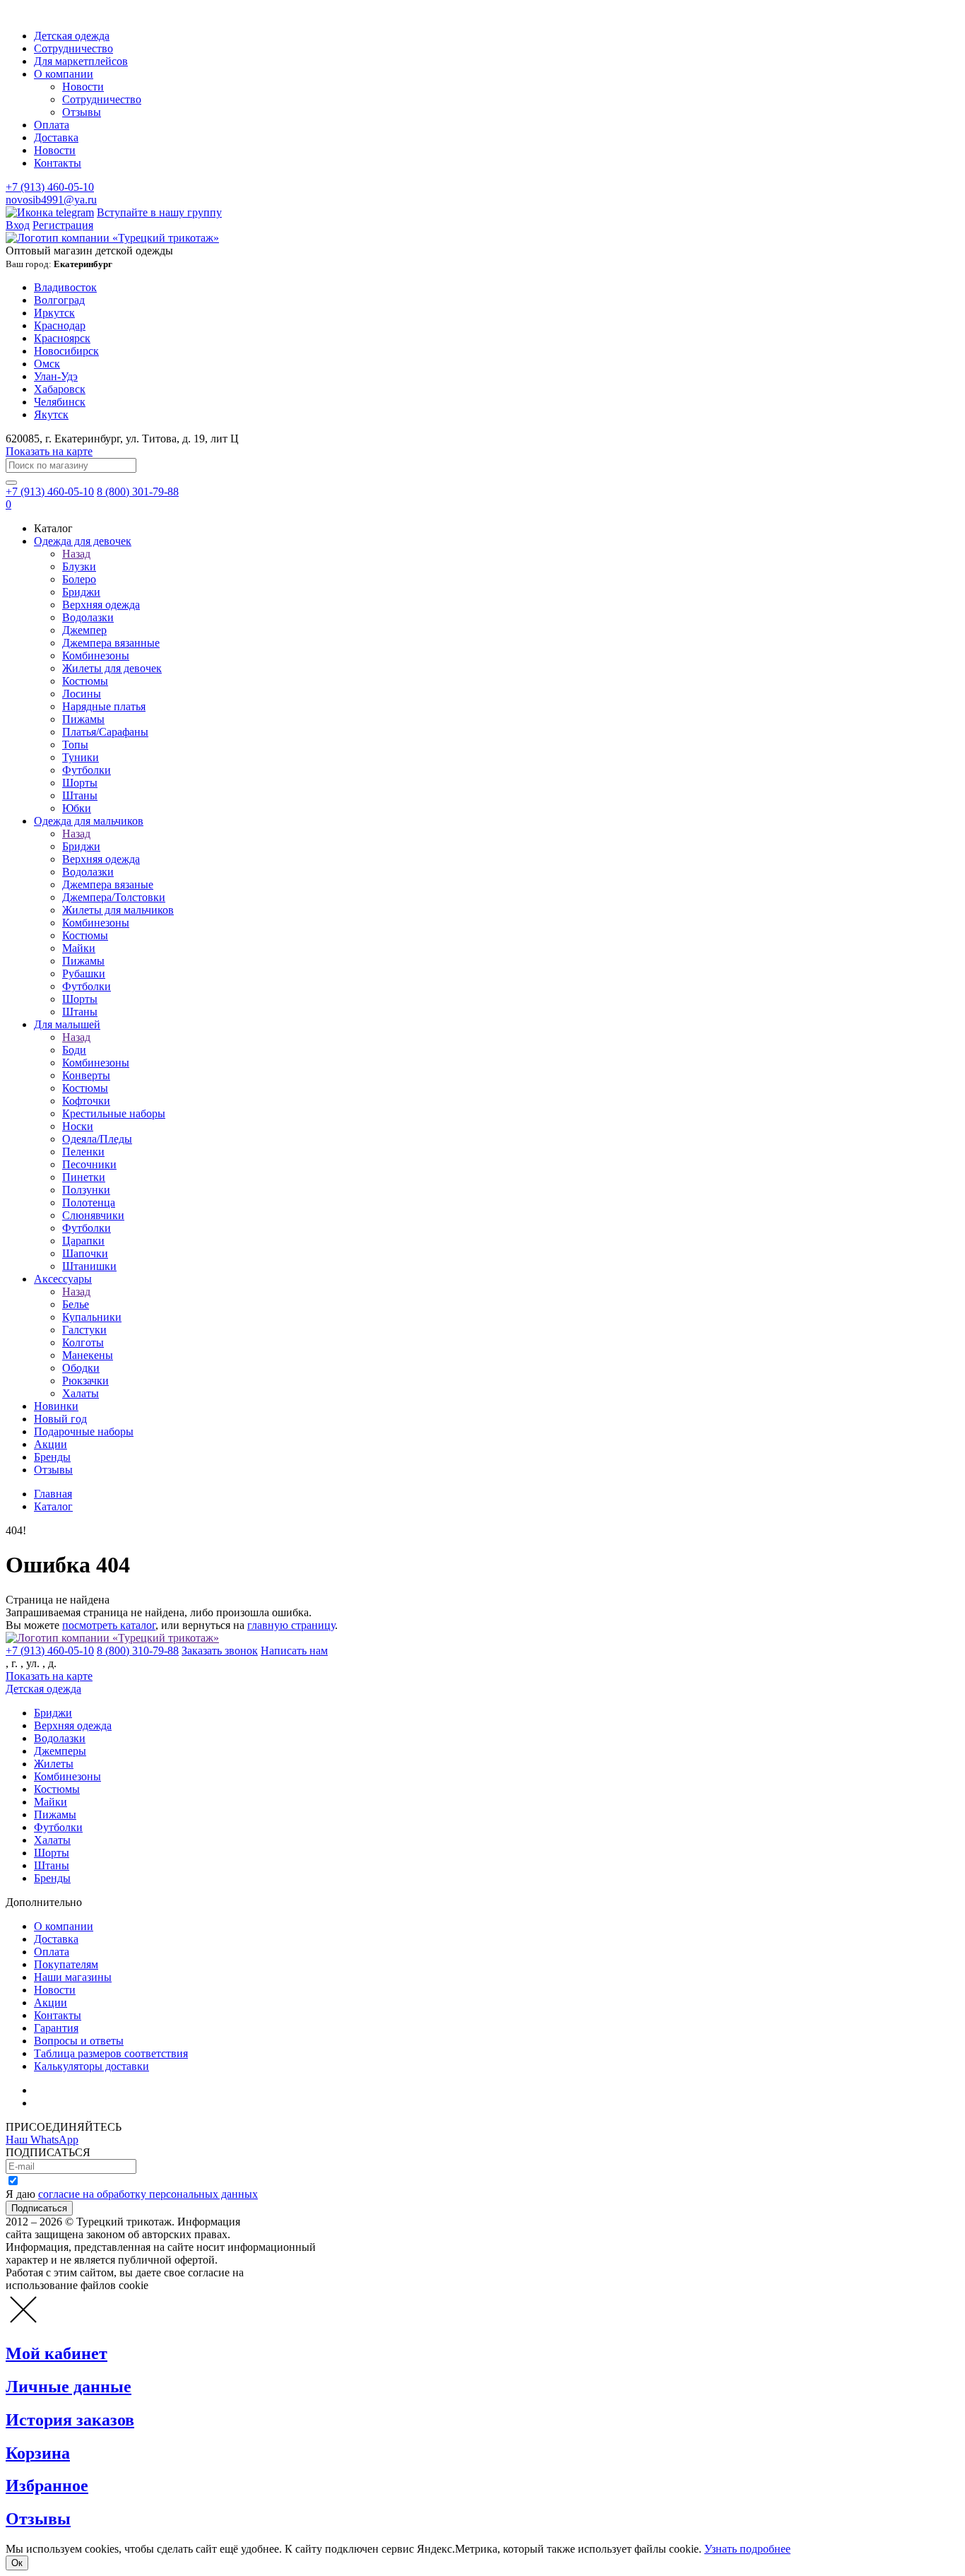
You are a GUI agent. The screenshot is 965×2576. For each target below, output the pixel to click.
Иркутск (54, 313)
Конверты (86, 1075)
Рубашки (84, 974)
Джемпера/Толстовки (114, 897)
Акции (51, 1444)
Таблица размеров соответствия (111, 2053)
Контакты (58, 163)
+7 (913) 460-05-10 (50, 187)
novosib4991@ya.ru (51, 200)
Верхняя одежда (101, 605)
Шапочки (85, 1253)
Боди (74, 1050)
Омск (47, 364)
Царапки (83, 1241)
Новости (83, 87)
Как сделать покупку (84, 2103)
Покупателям (66, 1964)
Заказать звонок (220, 1651)
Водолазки (88, 617)
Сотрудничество (73, 48)
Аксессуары (63, 1279)
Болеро (79, 579)
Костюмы (85, 681)
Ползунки (86, 1190)
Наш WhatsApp (42, 2140)
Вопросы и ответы (79, 2041)
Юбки (77, 808)
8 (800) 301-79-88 (138, 492)
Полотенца (89, 1202)
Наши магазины (73, 1977)
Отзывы (82, 112)
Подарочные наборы (84, 1431)
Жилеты (54, 1764)
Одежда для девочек (83, 541)
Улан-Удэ (56, 376)
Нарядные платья (104, 706)
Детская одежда (72, 36)
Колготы (83, 1342)
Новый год (60, 1419)
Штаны (80, 795)
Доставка (56, 137)
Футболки (87, 770)
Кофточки (86, 1101)
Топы (75, 745)
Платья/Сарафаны (105, 732)
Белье (76, 1304)
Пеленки (83, 1152)
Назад (76, 554)
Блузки (79, 566)
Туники (81, 757)
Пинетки (84, 1177)
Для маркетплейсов (81, 61)
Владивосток (65, 287)
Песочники (89, 1164)
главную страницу (291, 1625)
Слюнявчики (93, 1215)
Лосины (82, 694)
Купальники (92, 1317)
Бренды (52, 1457)
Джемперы (60, 1751)
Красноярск (62, 338)
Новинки (56, 1406)
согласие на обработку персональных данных (148, 2194)
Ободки (81, 1368)
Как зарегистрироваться (92, 2090)
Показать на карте (49, 451)
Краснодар (60, 325)
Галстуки (84, 1330)
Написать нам (294, 1651)
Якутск (51, 414)
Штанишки (89, 1266)
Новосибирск (66, 351)
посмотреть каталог (109, 1625)
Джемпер (84, 630)
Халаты (81, 1393)
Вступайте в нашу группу (159, 212)
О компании (64, 74)
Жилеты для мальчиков (118, 910)
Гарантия (56, 2028)
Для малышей (67, 1024)
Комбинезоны (96, 655)
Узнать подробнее (747, 2549)
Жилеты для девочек (112, 668)
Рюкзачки (85, 1381)
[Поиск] (11, 483)
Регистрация (63, 225)
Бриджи (81, 592)
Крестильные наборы (114, 1113)
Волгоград (59, 300)
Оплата (52, 125)
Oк (17, 2563)
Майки (79, 948)
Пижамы (83, 719)
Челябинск (60, 402)
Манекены (88, 1355)
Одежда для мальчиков (89, 821)
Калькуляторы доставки (91, 2066)
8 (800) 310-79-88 (138, 1651)
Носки (78, 1126)
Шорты (80, 783)
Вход (18, 225)
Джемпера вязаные (108, 884)
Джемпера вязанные (111, 643)
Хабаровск (60, 389)
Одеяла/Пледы (97, 1139)
